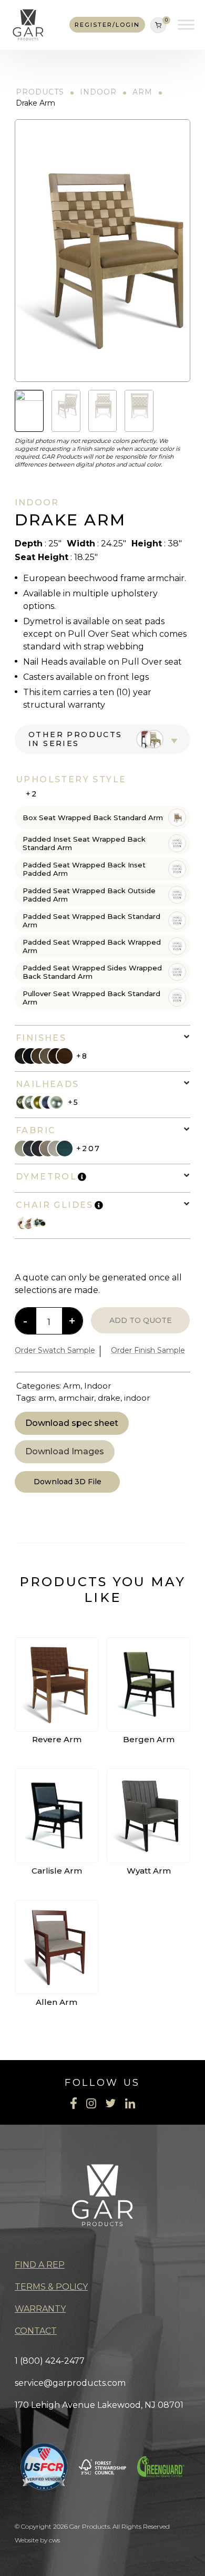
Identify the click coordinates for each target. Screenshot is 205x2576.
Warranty (40, 2309)
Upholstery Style (71, 779)
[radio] (102, 818)
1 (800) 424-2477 (50, 2361)
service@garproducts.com (70, 2383)
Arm (142, 92)
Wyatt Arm (149, 1871)
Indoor (98, 92)
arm (47, 1398)
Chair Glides (55, 1205)
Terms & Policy (51, 2287)
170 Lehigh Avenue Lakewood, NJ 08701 (99, 2405)
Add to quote (141, 1320)
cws (54, 2540)
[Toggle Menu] (186, 25)
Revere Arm (57, 1739)
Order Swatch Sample (55, 1350)
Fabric (36, 1130)
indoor (137, 1398)
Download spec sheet (72, 1423)
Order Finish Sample (148, 1350)
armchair (76, 1398)
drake (109, 1398)
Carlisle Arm (57, 1871)
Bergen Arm (149, 1739)
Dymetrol (46, 1177)
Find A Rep (40, 2265)
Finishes (41, 1038)
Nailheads (48, 1084)
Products (40, 92)
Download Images (65, 1451)
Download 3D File (68, 1482)
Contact (36, 2331)
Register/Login (107, 25)
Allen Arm (57, 2002)
